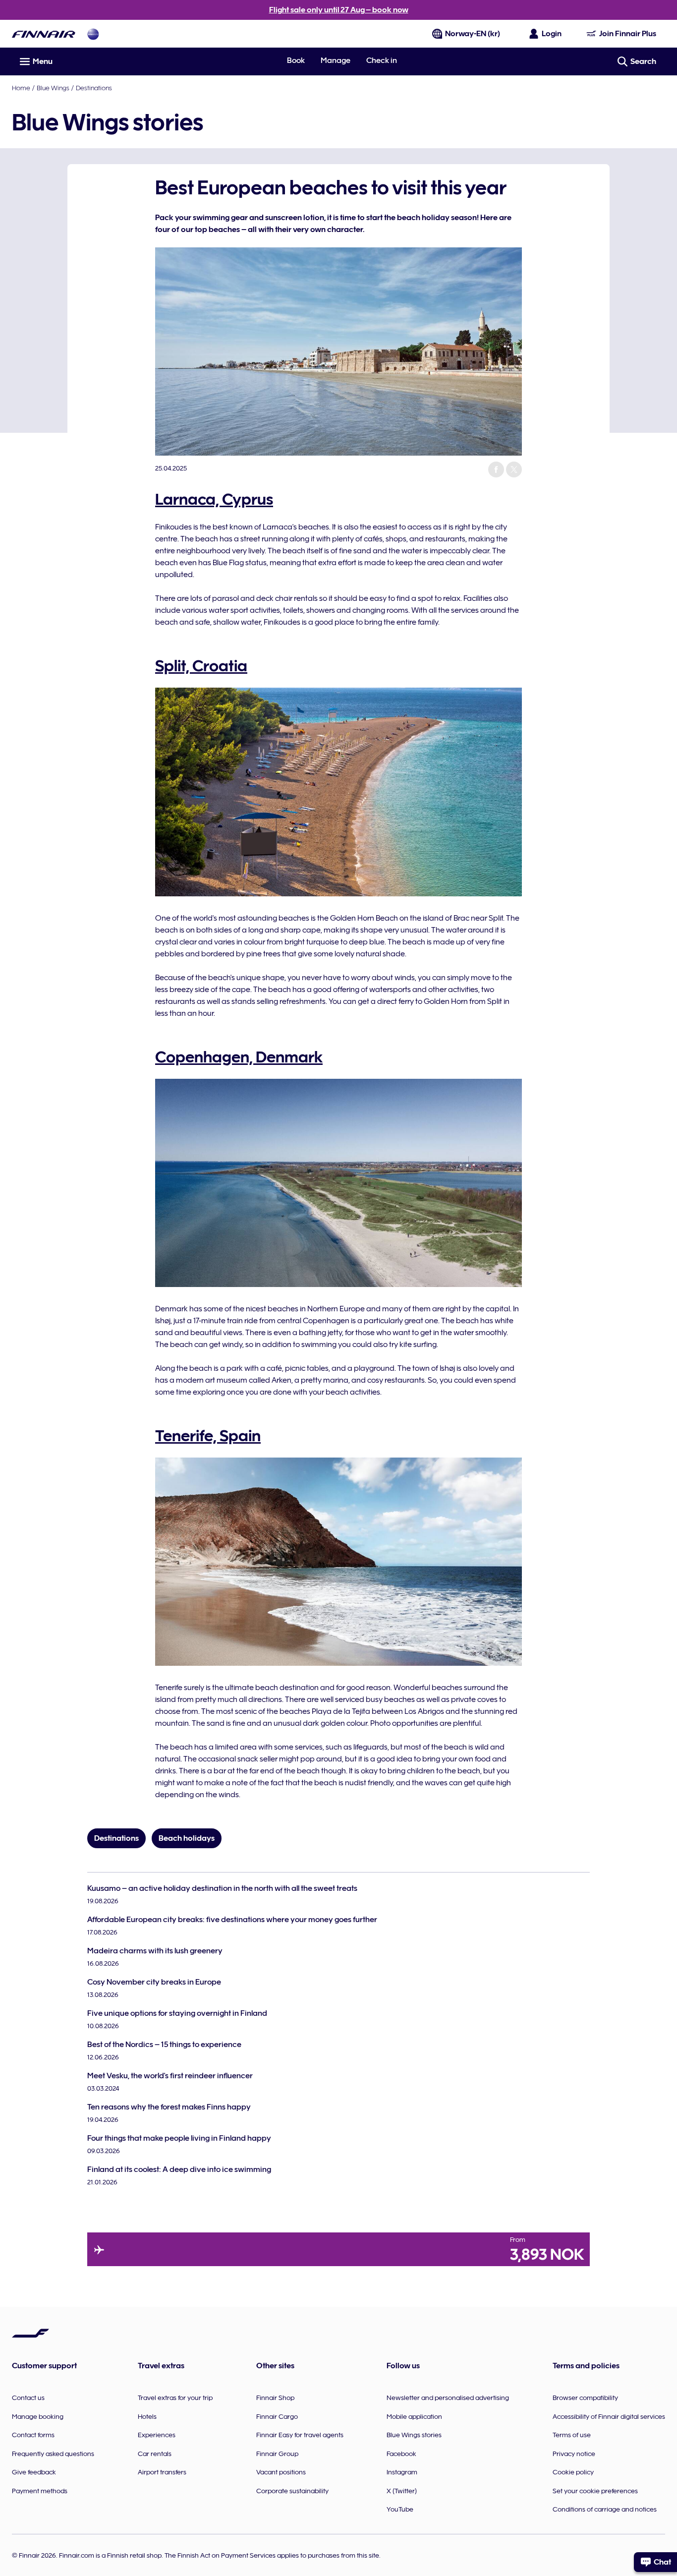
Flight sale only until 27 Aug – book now (339, 10)
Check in (382, 60)
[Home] (44, 34)
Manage (336, 60)
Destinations (94, 88)
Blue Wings (53, 88)
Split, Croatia (201, 666)
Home (21, 88)
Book (296, 60)
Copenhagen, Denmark (239, 1057)
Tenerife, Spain (208, 1436)
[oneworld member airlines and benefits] (93, 34)
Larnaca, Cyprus (214, 499)
